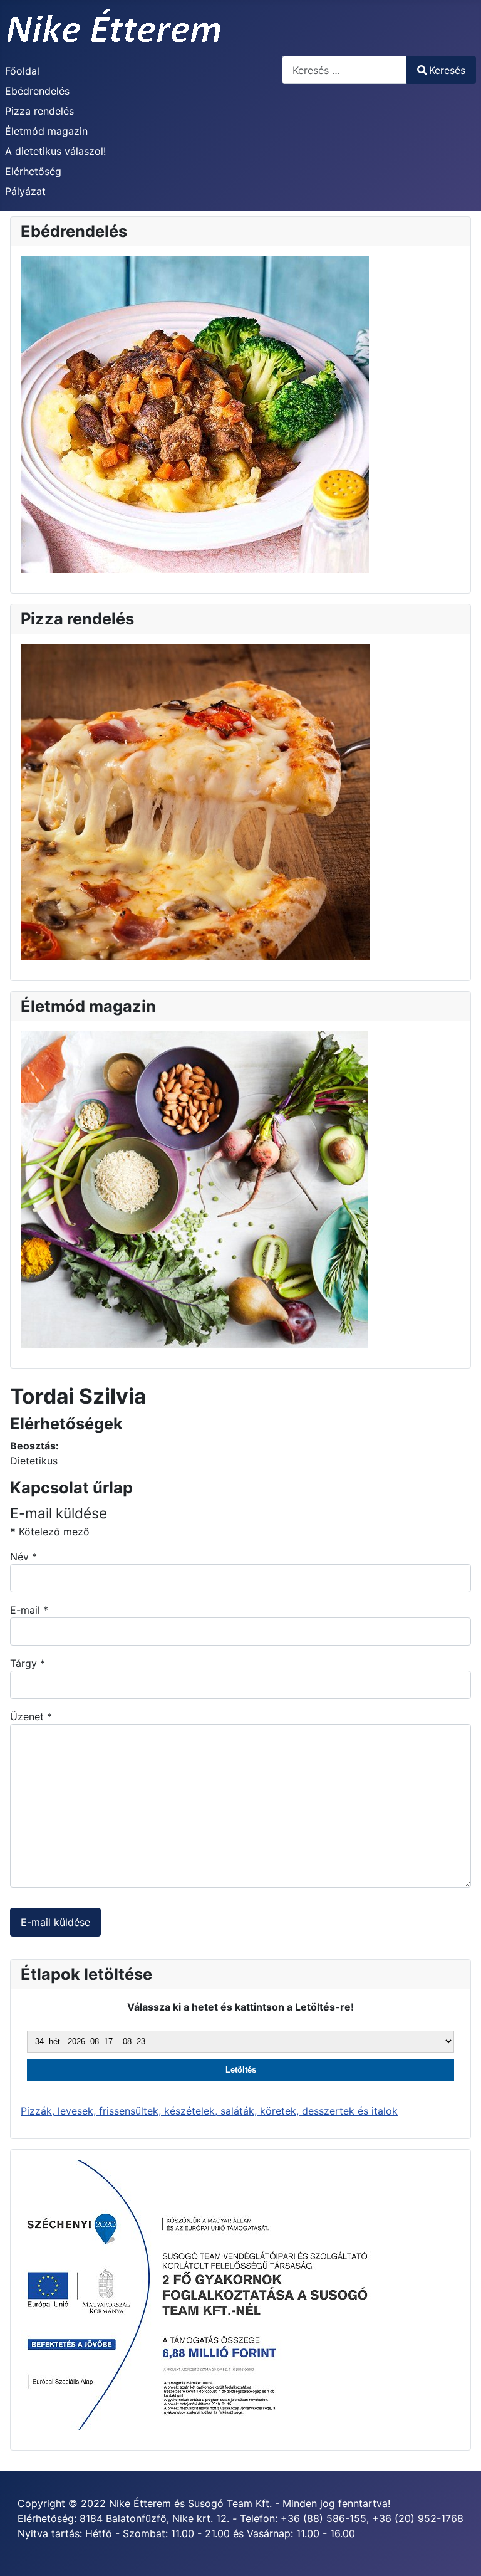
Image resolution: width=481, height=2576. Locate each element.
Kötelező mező (50, 1532)
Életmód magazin (46, 131)
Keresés (447, 70)
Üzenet (31, 1716)
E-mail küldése (55, 1922)
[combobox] (344, 70)
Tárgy (28, 1663)
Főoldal (22, 71)
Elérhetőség (33, 171)
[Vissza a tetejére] (459, 2553)
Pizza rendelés (39, 111)
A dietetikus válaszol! (55, 151)
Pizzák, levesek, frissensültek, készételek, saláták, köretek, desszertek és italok (209, 2111)
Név (23, 1557)
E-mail (29, 1610)
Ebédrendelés (37, 91)
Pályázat (25, 191)
